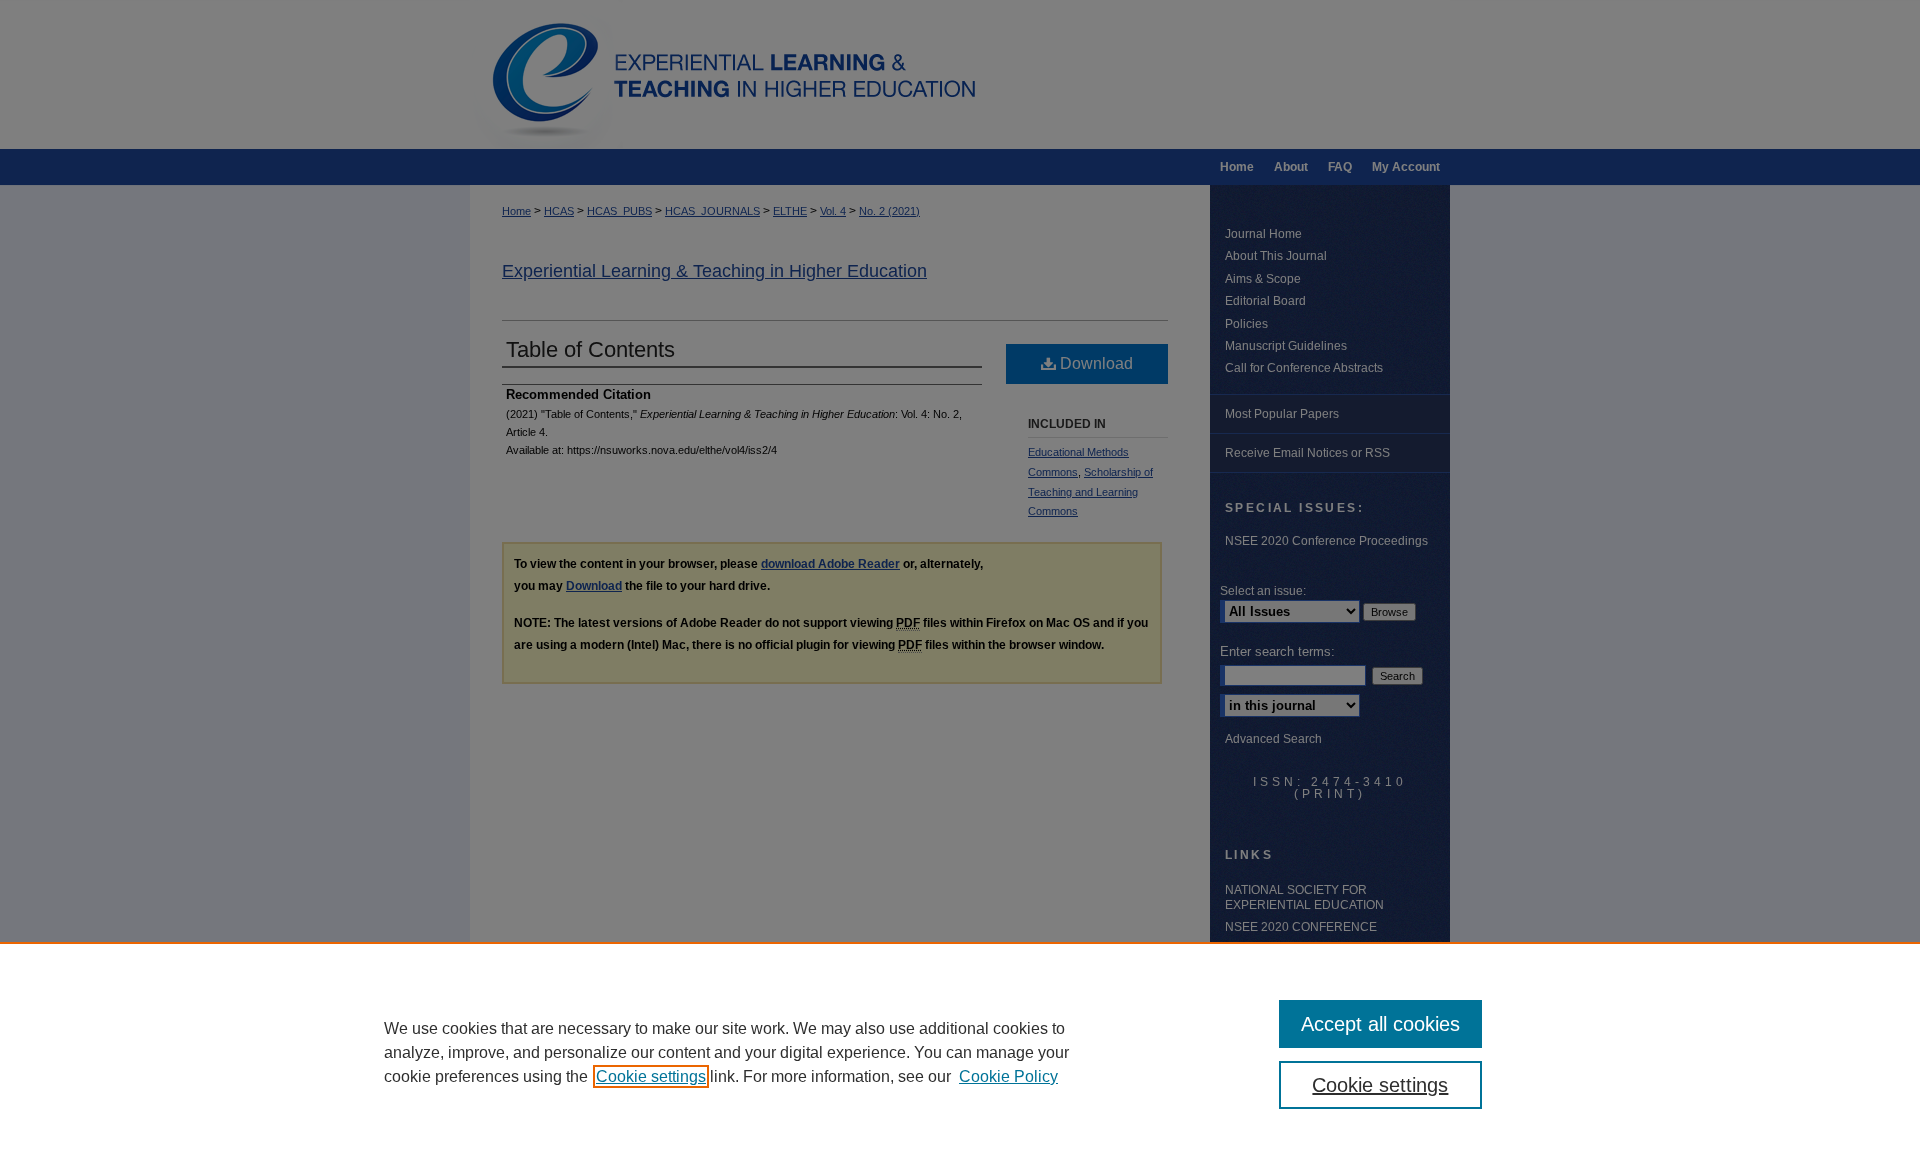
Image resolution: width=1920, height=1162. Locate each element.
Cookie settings (651, 1076)
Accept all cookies (1380, 1024)
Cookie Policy (1008, 1076)
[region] (960, 1052)
